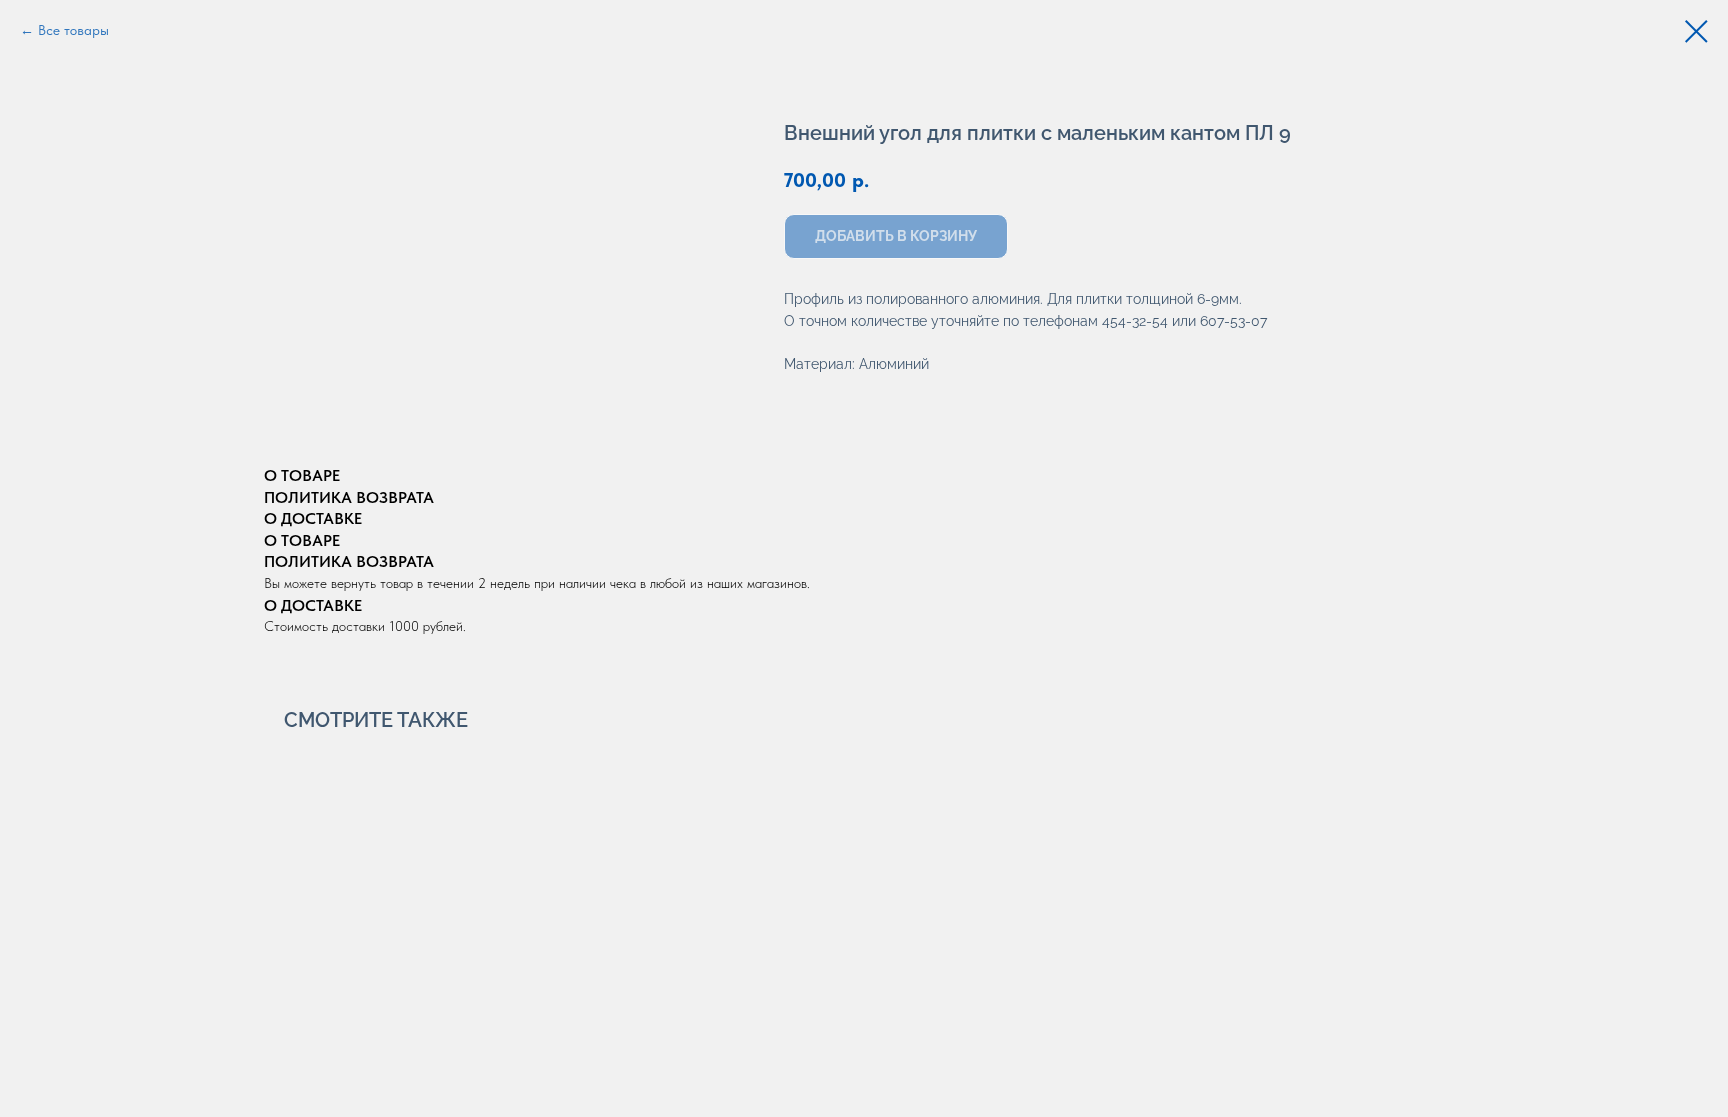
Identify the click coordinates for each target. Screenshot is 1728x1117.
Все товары (73, 30)
